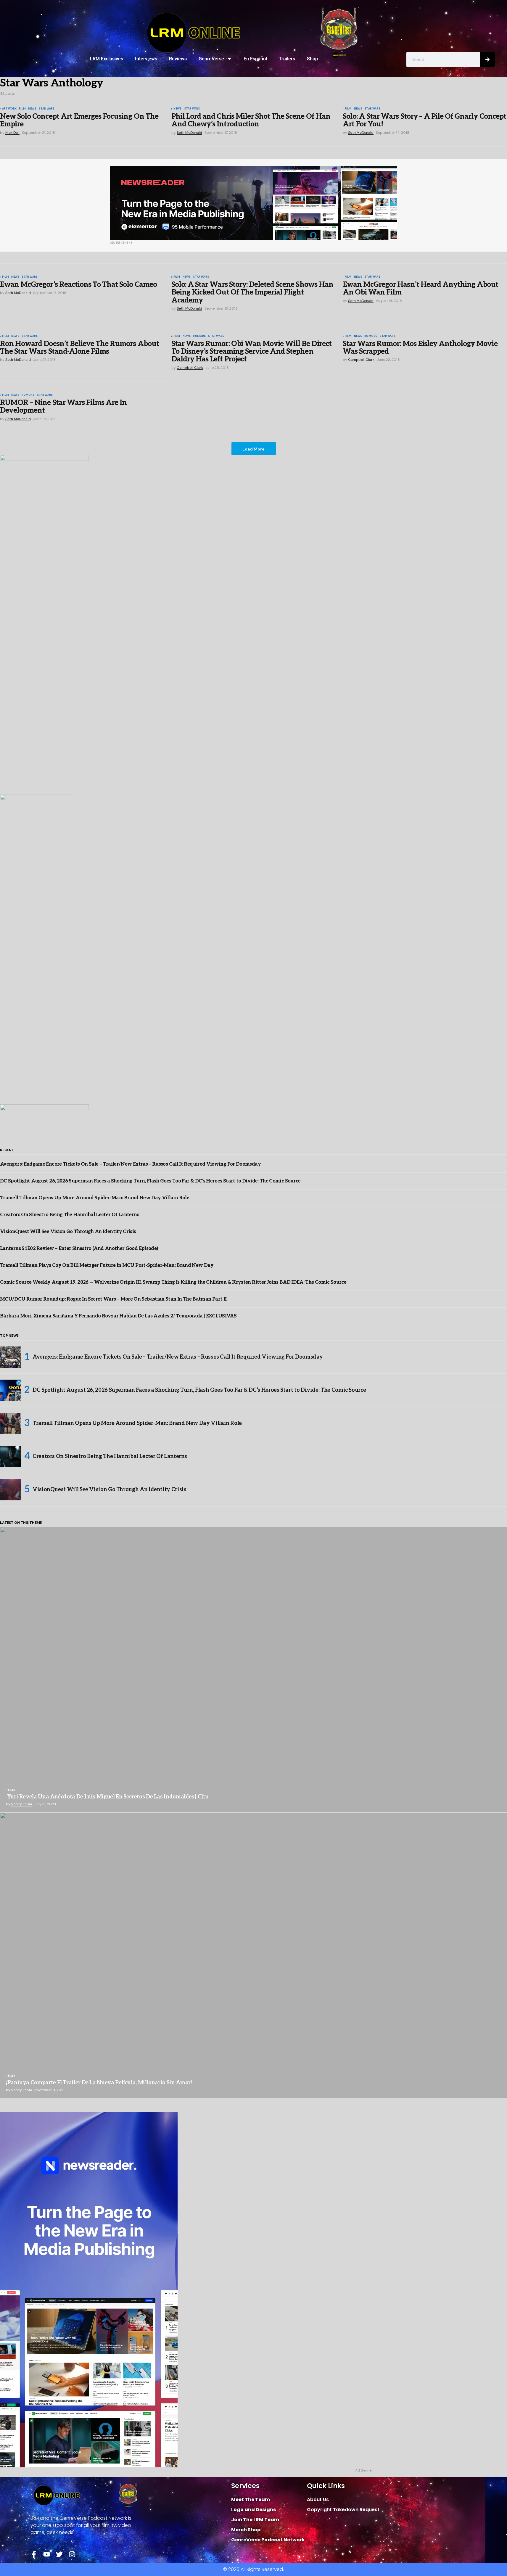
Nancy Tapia (22, 1804)
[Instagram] (72, 2554)
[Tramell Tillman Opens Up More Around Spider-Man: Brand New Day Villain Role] (11, 1423)
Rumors (199, 336)
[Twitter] (59, 2554)
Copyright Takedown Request (343, 2510)
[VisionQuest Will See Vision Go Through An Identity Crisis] (11, 1490)
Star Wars (47, 109)
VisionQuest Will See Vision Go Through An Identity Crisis (68, 1232)
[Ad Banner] (254, 203)
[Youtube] (47, 2554)
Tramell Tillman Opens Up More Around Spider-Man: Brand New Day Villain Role (95, 1198)
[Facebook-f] (34, 2554)
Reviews (178, 59)
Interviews (146, 59)
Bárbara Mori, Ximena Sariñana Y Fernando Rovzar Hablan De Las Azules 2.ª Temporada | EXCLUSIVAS (118, 1316)
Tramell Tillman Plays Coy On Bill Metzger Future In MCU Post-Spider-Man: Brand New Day (107, 1266)
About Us (318, 2499)
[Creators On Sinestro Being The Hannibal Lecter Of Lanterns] (11, 1457)
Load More (253, 449)
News (32, 109)
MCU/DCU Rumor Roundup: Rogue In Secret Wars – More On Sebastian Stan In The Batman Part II (113, 1299)
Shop (312, 59)
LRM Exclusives (107, 59)
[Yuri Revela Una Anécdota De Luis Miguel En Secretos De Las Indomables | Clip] (253, 1670)
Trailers (287, 59)
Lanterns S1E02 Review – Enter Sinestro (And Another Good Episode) (79, 1249)
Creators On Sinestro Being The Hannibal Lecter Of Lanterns (70, 1215)
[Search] (487, 59)
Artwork (9, 109)
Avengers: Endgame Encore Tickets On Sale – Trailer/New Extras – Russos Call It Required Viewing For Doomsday (130, 1164)
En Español (255, 59)
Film (22, 109)
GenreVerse (211, 59)
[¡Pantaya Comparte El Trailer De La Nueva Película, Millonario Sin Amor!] (253, 1955)
